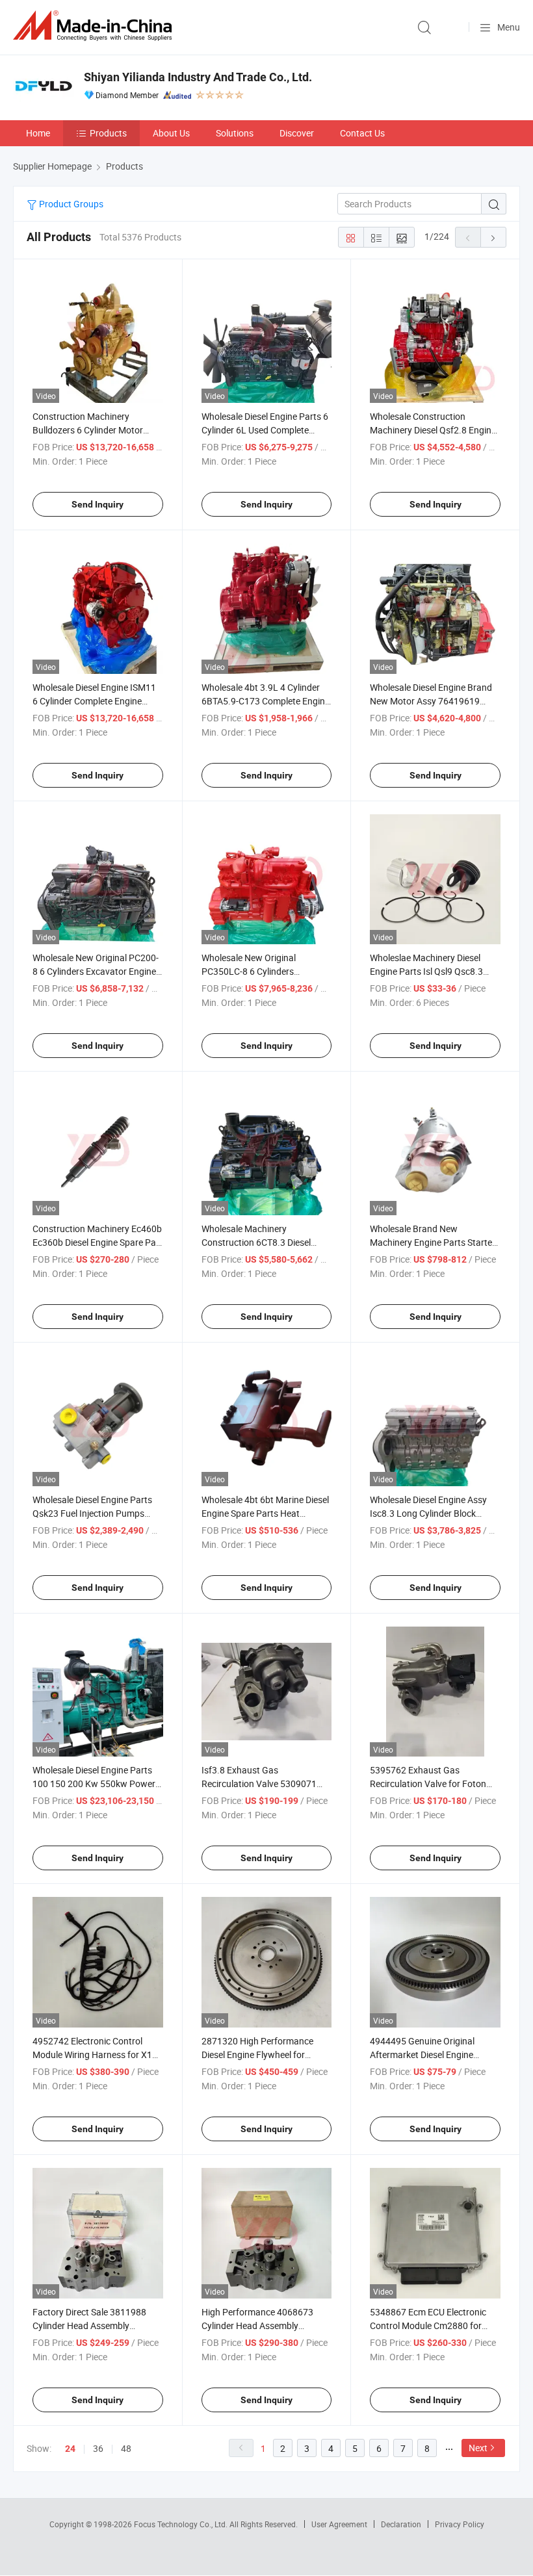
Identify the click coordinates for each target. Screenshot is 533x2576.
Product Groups (70, 204)
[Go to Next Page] (493, 237)
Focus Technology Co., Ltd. (182, 2524)
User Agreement (339, 2524)
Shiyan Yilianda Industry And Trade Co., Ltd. (198, 77)
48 (126, 2448)
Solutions (235, 133)
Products (108, 133)
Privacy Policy (460, 2524)
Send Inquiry (97, 504)
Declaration (401, 2524)
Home (38, 133)
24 (70, 2449)
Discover (297, 133)
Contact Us (362, 133)
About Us (171, 133)
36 (98, 2448)
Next (478, 2448)
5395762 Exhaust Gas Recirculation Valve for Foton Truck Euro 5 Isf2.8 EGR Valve (429, 1784)
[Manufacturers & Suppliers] (95, 26)
